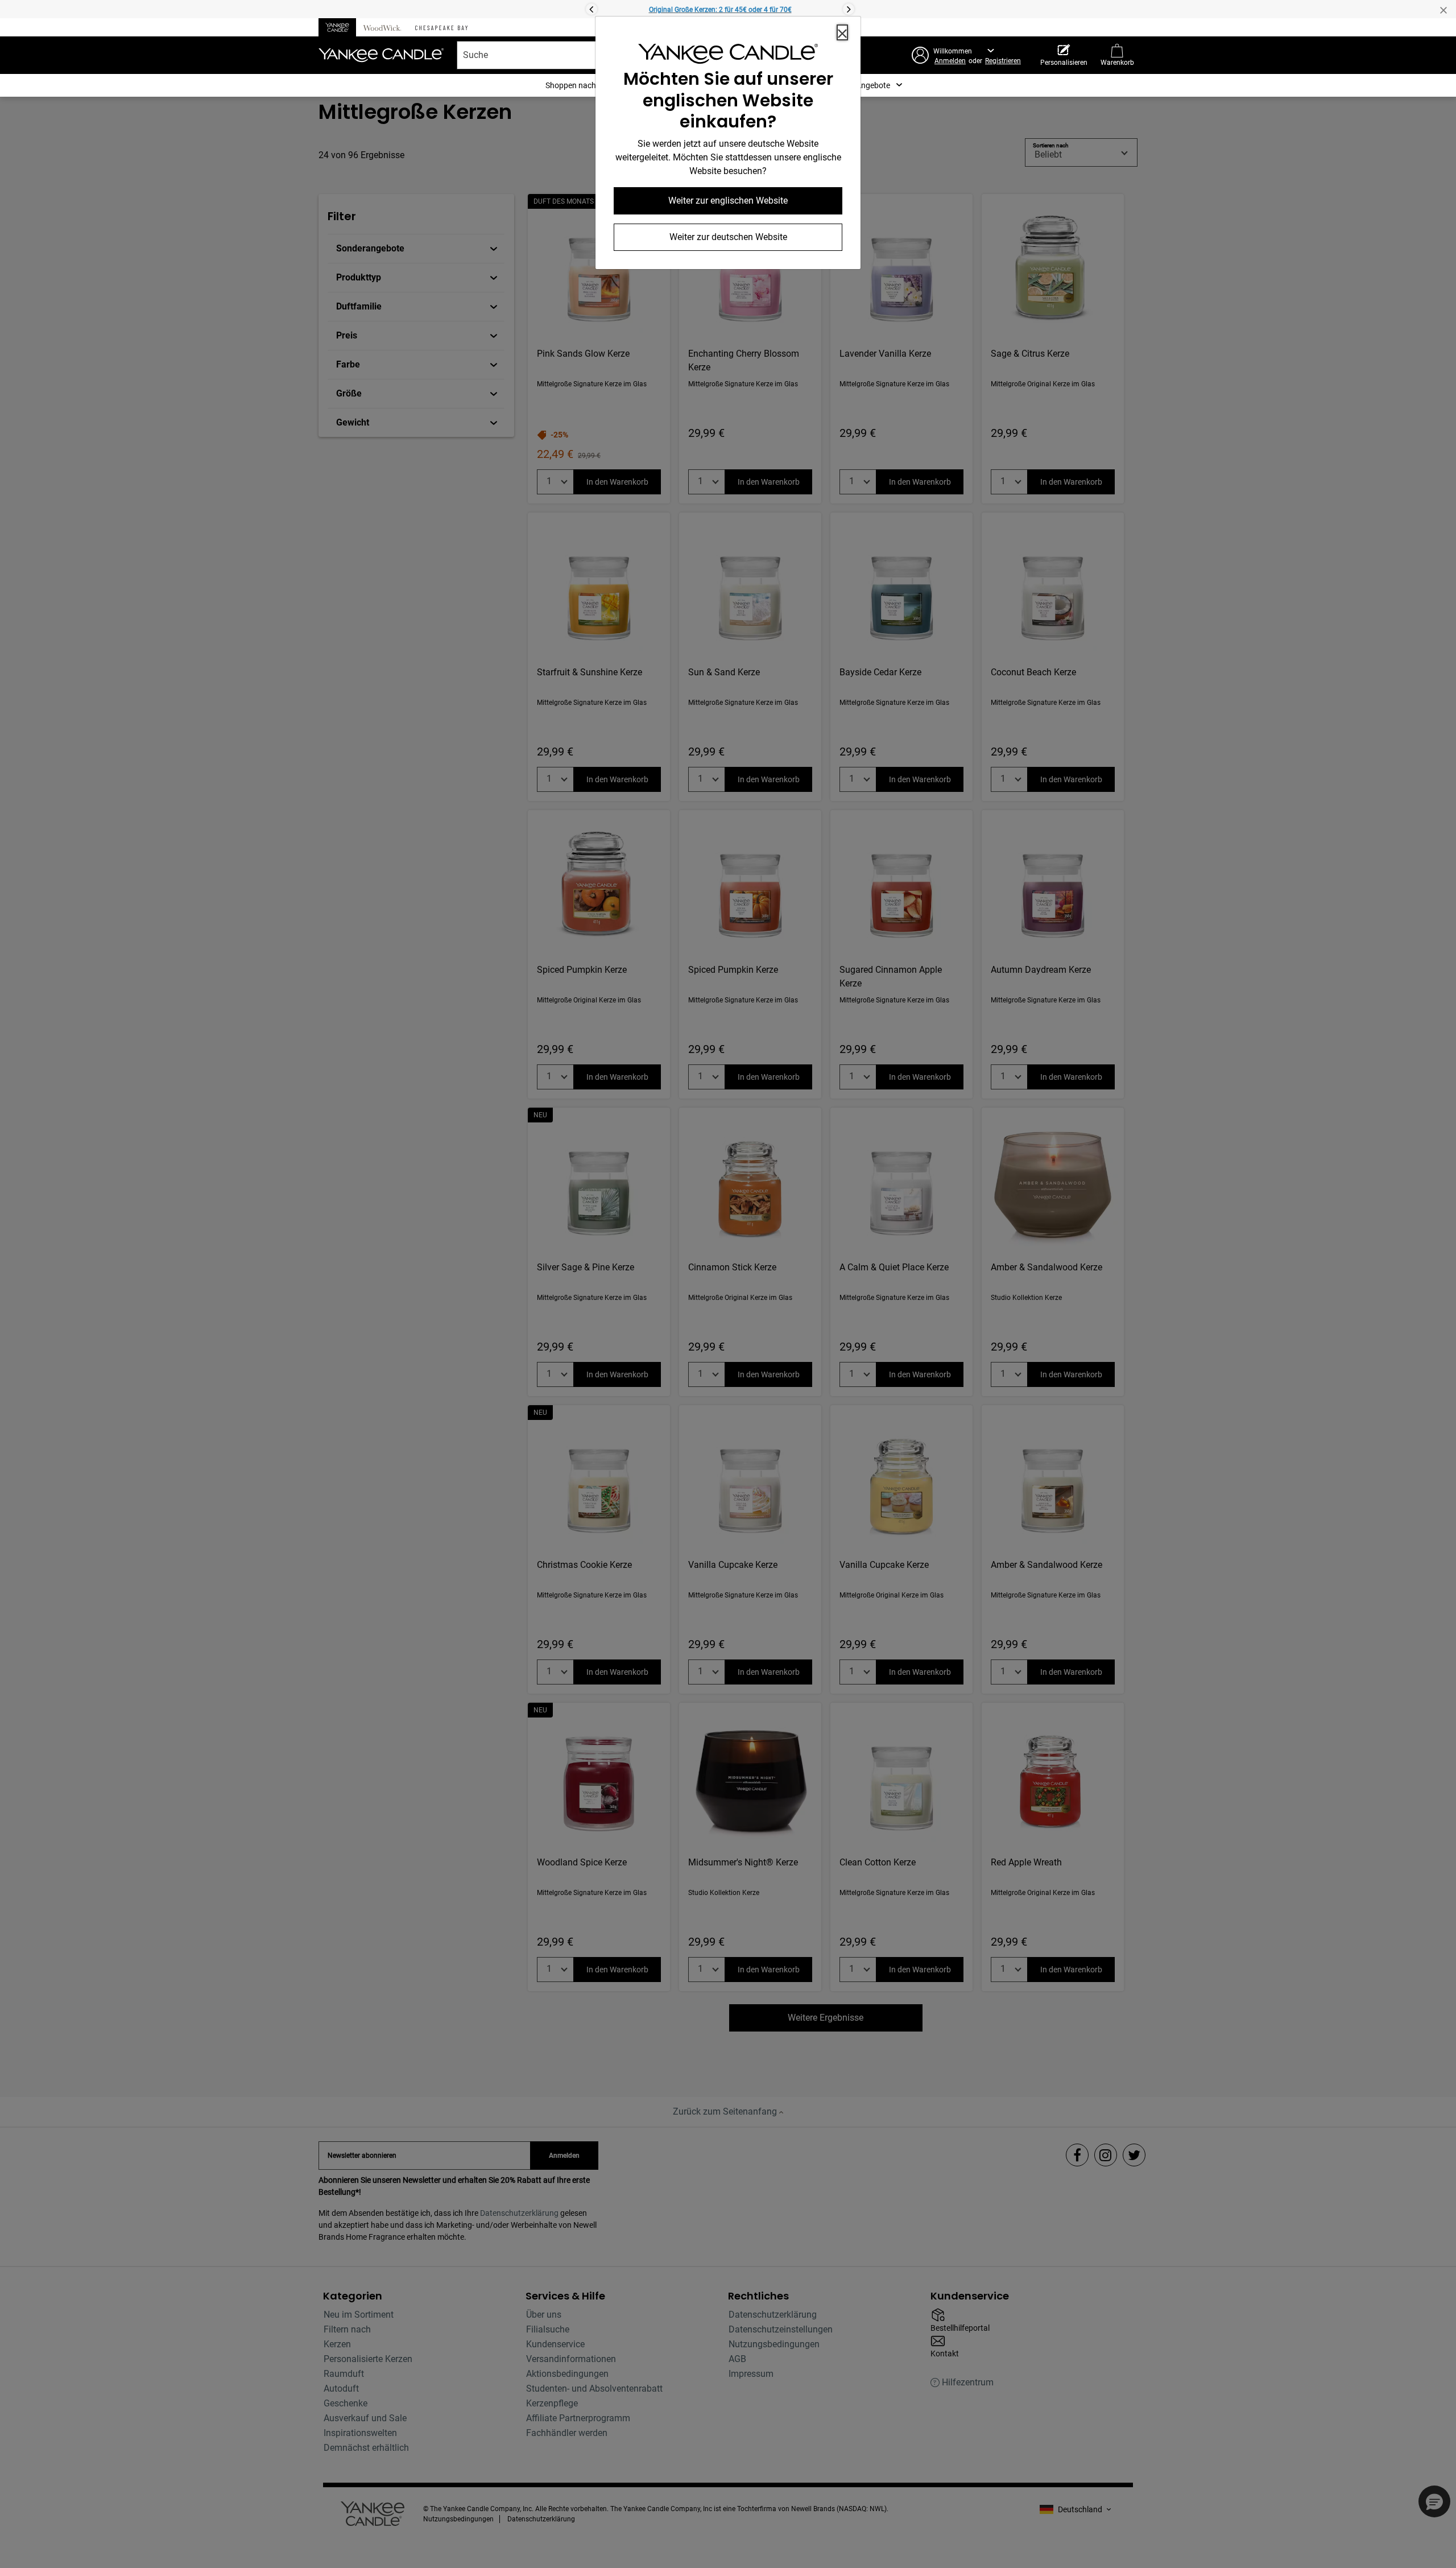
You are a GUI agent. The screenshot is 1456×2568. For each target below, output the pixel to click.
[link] (728, 56)
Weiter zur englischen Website (728, 201)
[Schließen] (842, 32)
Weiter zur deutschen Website (728, 237)
